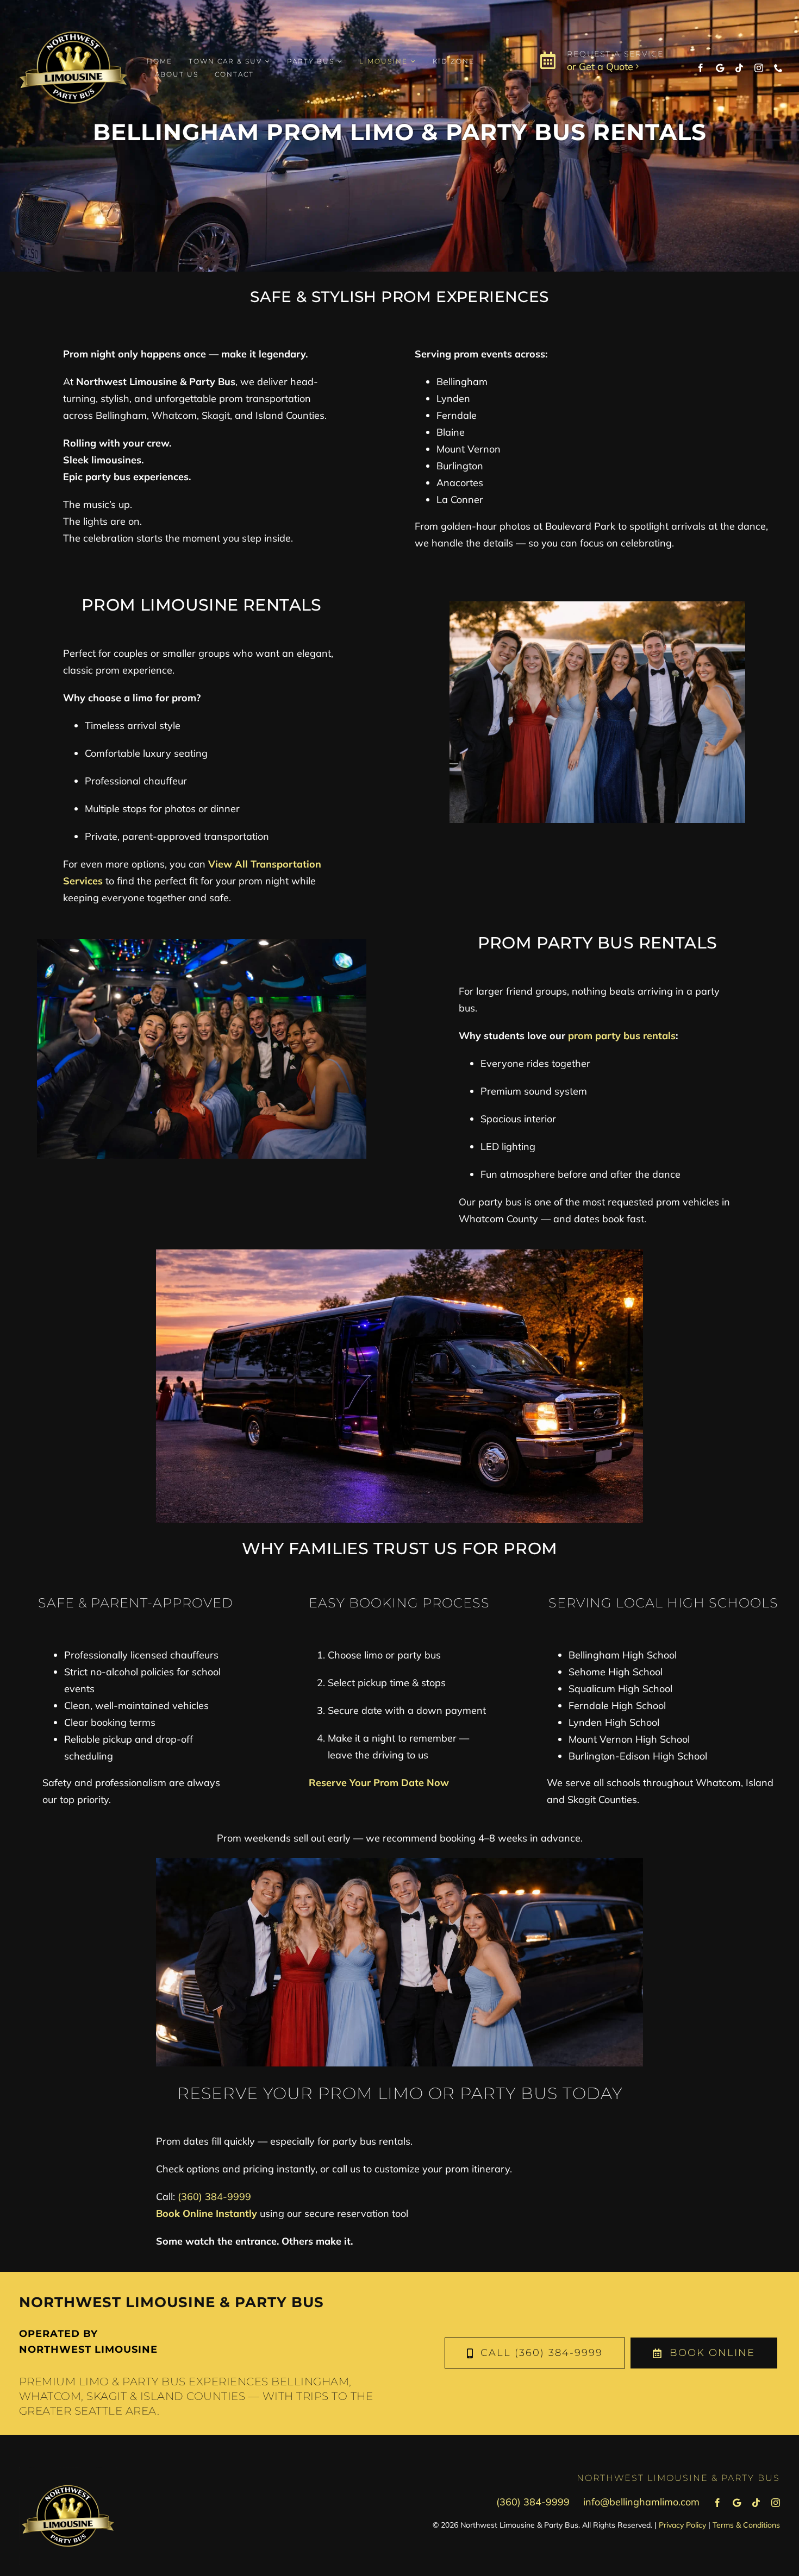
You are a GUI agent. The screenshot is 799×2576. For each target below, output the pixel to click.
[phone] (778, 68)
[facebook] (701, 68)
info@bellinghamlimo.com (641, 2502)
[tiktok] (739, 68)
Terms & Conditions (746, 2525)
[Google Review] (720, 68)
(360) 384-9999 (214, 2197)
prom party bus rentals (622, 1036)
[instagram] (759, 68)
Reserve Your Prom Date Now (379, 1783)
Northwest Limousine (88, 2349)
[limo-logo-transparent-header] (73, 15)
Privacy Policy (682, 2525)
